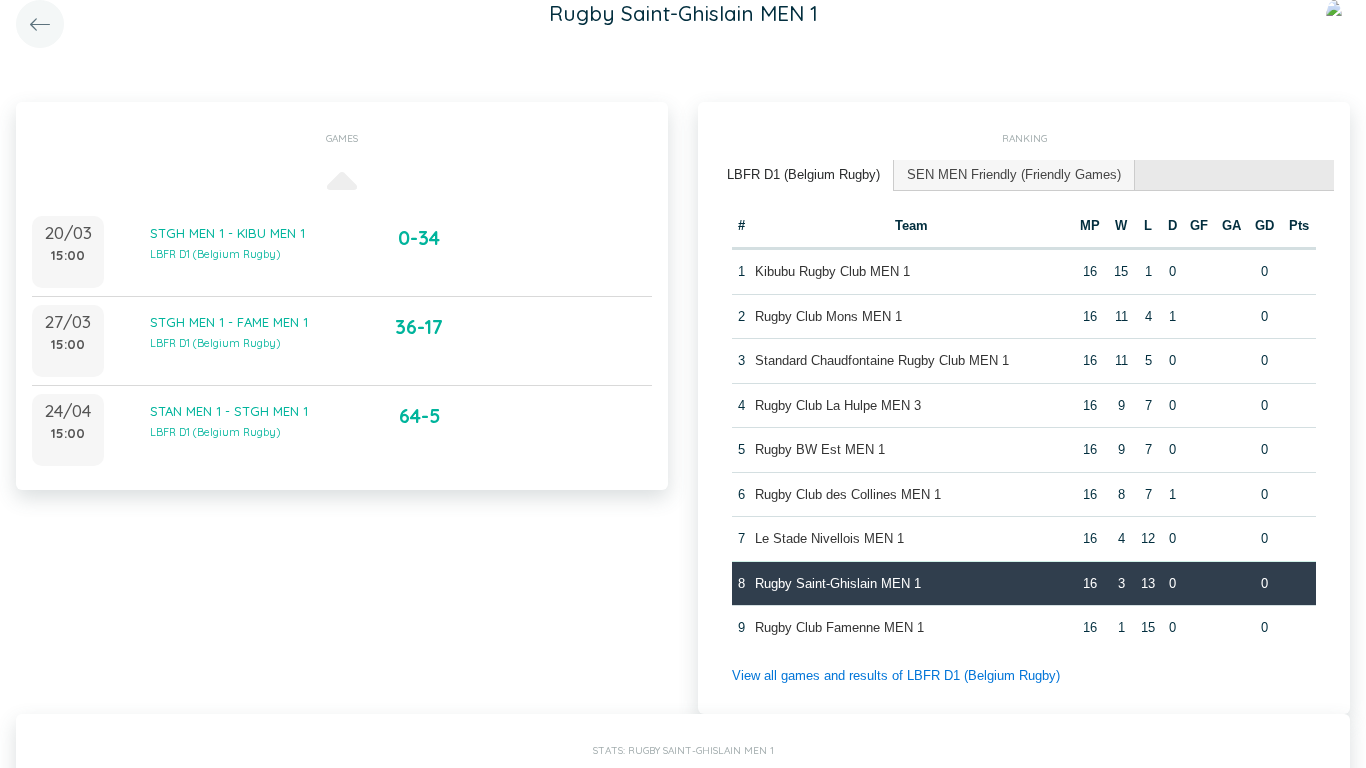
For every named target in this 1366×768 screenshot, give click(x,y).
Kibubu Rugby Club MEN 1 (832, 271)
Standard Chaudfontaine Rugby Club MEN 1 (882, 360)
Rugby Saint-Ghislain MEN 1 (838, 583)
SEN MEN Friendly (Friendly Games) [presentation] (1014, 174)
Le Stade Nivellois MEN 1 (829, 538)
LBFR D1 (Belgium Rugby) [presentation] (803, 174)
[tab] (804, 175)
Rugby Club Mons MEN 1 (828, 316)
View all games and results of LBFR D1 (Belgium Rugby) (896, 675)
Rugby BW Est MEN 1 (820, 449)
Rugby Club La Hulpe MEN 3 (838, 405)
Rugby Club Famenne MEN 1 (839, 627)
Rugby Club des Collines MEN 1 (848, 494)
